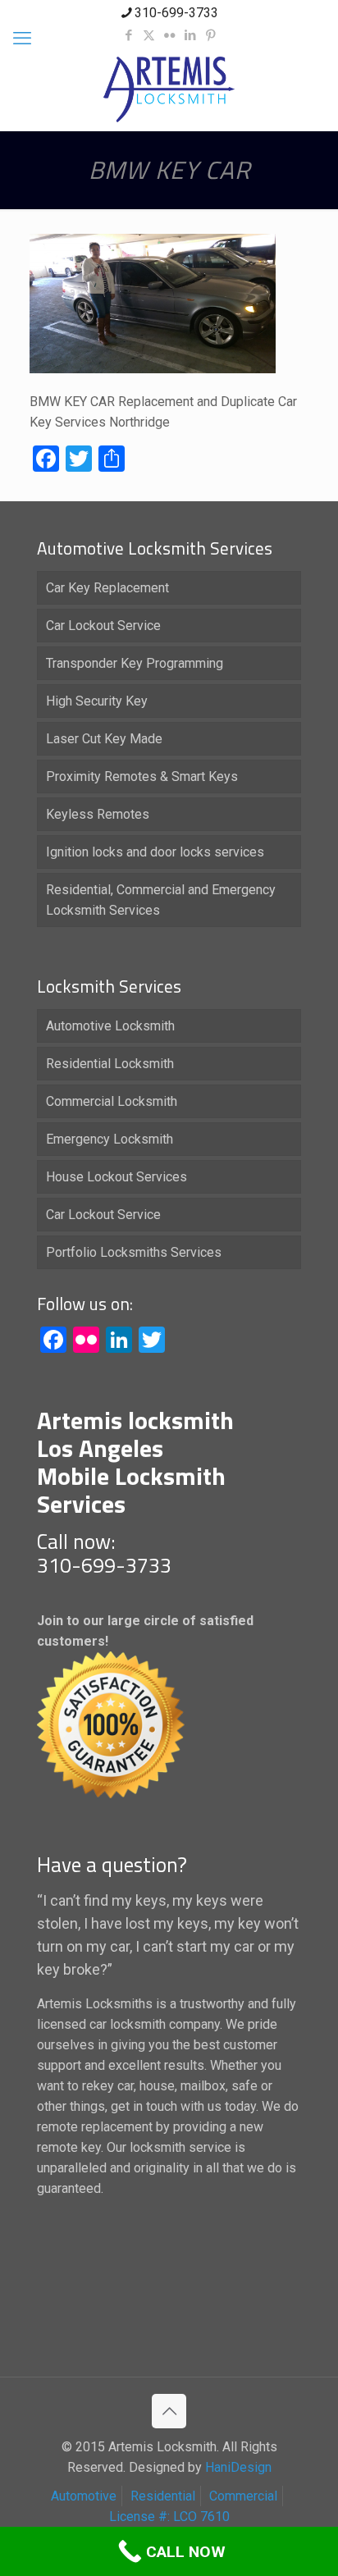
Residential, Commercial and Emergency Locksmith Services (161, 900)
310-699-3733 (176, 13)
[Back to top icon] (169, 2411)
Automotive (84, 2496)
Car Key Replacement (107, 588)
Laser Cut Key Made (104, 739)
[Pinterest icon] (210, 35)
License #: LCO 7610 (169, 2517)
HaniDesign (237, 2467)
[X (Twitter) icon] (149, 35)
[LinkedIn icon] (190, 35)
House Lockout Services (116, 1177)
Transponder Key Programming (135, 663)
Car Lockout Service (103, 626)
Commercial (243, 2496)
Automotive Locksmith (110, 1026)
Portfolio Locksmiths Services (134, 1252)
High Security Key (97, 701)
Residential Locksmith (110, 1064)
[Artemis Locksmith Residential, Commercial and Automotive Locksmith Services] (169, 89)
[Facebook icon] (128, 35)
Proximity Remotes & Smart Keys (142, 776)
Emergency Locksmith (110, 1139)
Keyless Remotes (98, 814)
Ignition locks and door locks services (155, 852)
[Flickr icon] (169, 35)
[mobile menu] (22, 39)
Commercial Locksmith (112, 1101)
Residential (163, 2496)
